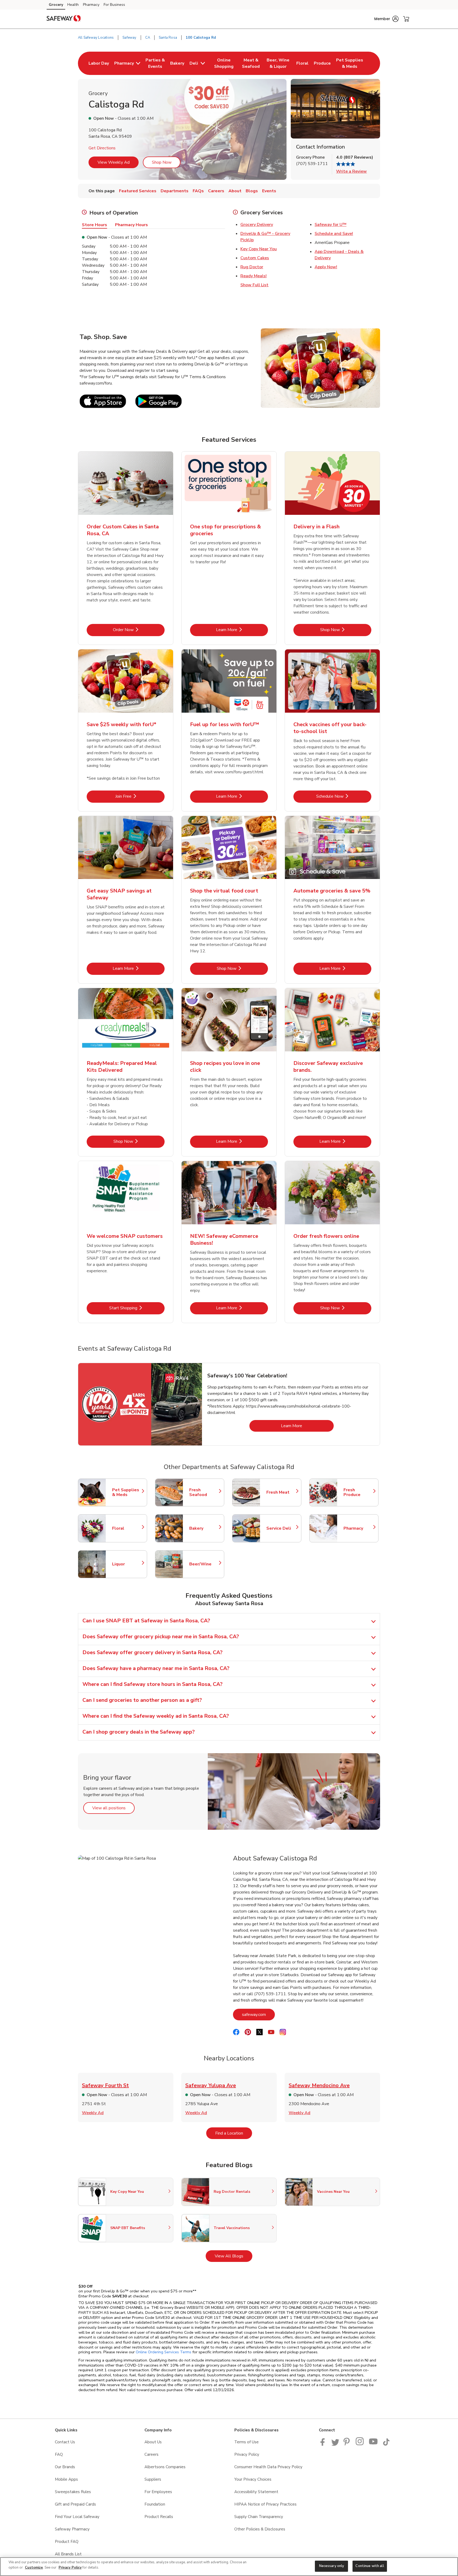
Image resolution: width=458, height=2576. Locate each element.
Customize (34, 2568)
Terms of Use (246, 2442)
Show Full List (254, 285)
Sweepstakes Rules (73, 2492)
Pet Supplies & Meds (127, 1492)
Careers (151, 2454)
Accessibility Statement (256, 2492)
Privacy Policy (247, 2454)
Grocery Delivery (257, 225)
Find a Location (234, 2133)
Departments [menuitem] (175, 191)
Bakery (204, 1528)
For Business (114, 5)
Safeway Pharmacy (72, 2529)
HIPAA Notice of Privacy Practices (265, 2504)
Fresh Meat (281, 1492)
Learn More (242, 630)
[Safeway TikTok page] (386, 2444)
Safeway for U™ (331, 225)
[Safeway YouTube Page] (373, 2444)
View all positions (113, 1808)
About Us (153, 2442)
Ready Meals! (254, 276)
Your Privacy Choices (253, 2479)
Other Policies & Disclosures (260, 2529)
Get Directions (102, 148)
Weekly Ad (93, 2113)
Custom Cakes (255, 258)
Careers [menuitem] (216, 191)
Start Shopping (137, 1308)
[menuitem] (99, 63)
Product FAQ (67, 2542)
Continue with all (370, 2566)
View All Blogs (234, 2256)
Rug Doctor (252, 267)
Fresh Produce (358, 1492)
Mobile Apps (66, 2479)
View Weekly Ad (114, 162)
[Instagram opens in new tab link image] (360, 2444)
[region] (229, 2567)
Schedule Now (344, 796)
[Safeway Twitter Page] (335, 2444)
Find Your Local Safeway (77, 2517)
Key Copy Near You (259, 249)
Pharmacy (91, 5)
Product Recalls (159, 2517)
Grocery (56, 5)
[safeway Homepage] (64, 19)
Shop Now (162, 162)
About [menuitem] (235, 191)
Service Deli (281, 1528)
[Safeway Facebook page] (324, 2444)
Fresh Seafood (204, 1492)
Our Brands (65, 2467)
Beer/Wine (204, 1564)
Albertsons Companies (165, 2467)
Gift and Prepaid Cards (75, 2504)
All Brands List (68, 2554)
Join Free (140, 796)
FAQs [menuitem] (198, 191)
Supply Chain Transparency (259, 2517)
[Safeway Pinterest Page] (347, 2444)
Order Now (139, 630)
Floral (127, 1528)
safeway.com (258, 2014)
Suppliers (153, 2479)
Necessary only (332, 2566)
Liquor (127, 1564)
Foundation (155, 2504)
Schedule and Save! (334, 234)
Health (73, 5)
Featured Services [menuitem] (138, 191)
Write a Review (351, 171)
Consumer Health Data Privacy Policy (268, 2467)
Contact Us (65, 2442)
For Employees (158, 2492)
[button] (386, 19)
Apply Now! (326, 267)
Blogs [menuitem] (252, 191)
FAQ (59, 2454)
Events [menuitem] (269, 191)
